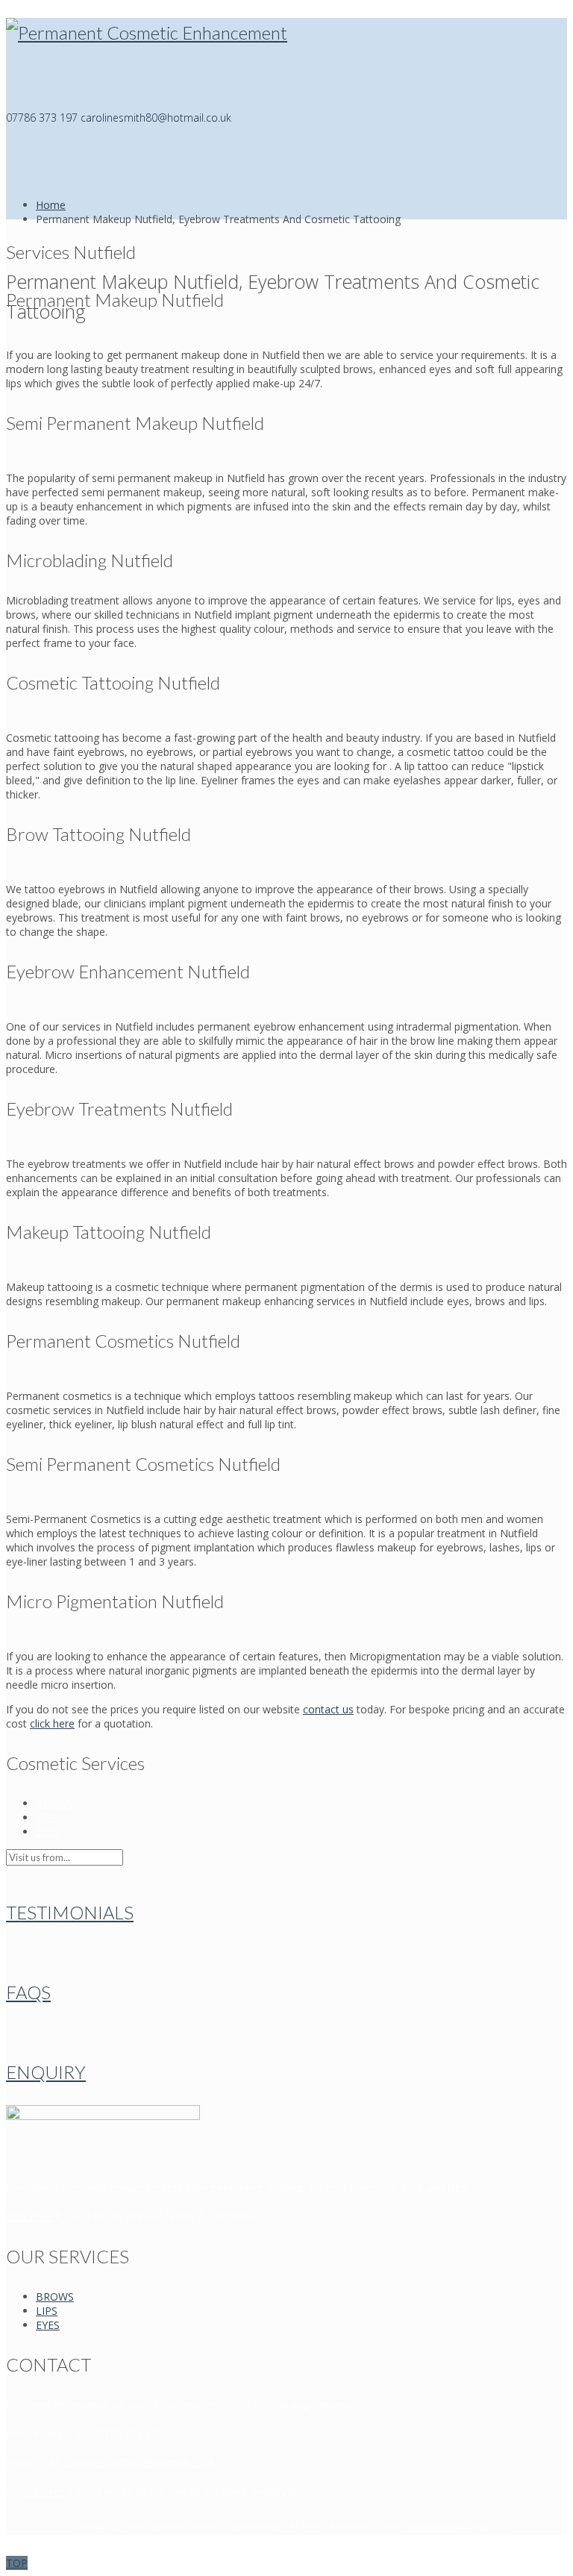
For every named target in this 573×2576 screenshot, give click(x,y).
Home (51, 205)
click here (52, 1723)
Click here (29, 2216)
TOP (17, 2563)
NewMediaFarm (437, 2527)
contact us (328, 1709)
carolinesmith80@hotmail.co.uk (140, 2462)
